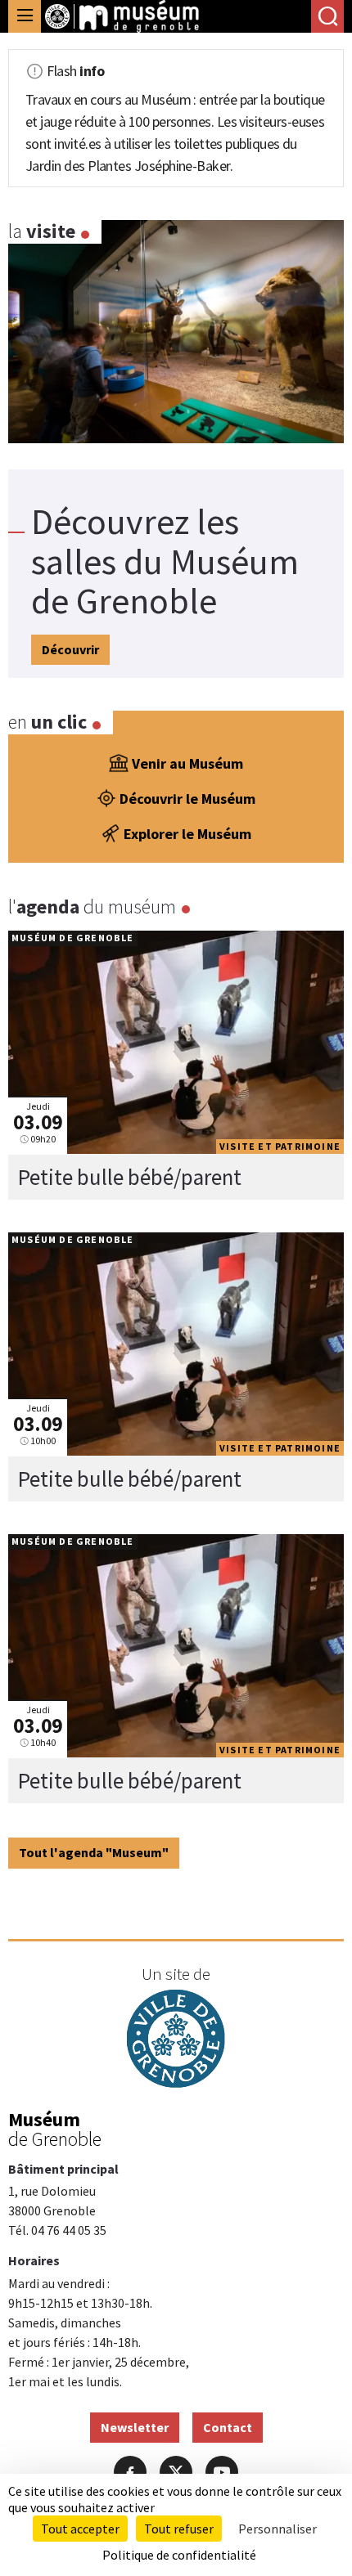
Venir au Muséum (187, 763)
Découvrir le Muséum (187, 799)
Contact (228, 2427)
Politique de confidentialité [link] (179, 2555)
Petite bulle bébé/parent (130, 1177)
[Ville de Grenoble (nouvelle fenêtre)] (176, 2041)
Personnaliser (278, 2529)
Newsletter (135, 2427)
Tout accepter (80, 2529)
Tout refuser (179, 2529)
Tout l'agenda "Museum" (94, 1852)
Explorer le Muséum (187, 834)
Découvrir (70, 649)
